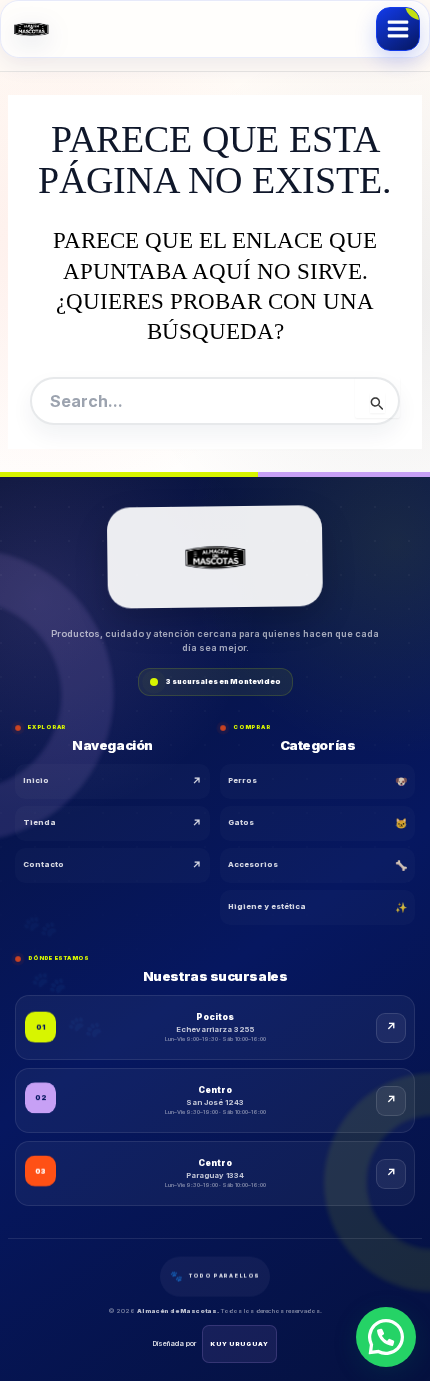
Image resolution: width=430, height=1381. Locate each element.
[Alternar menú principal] (398, 29)
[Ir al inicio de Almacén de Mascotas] (214, 557)
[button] (386, 1337)
